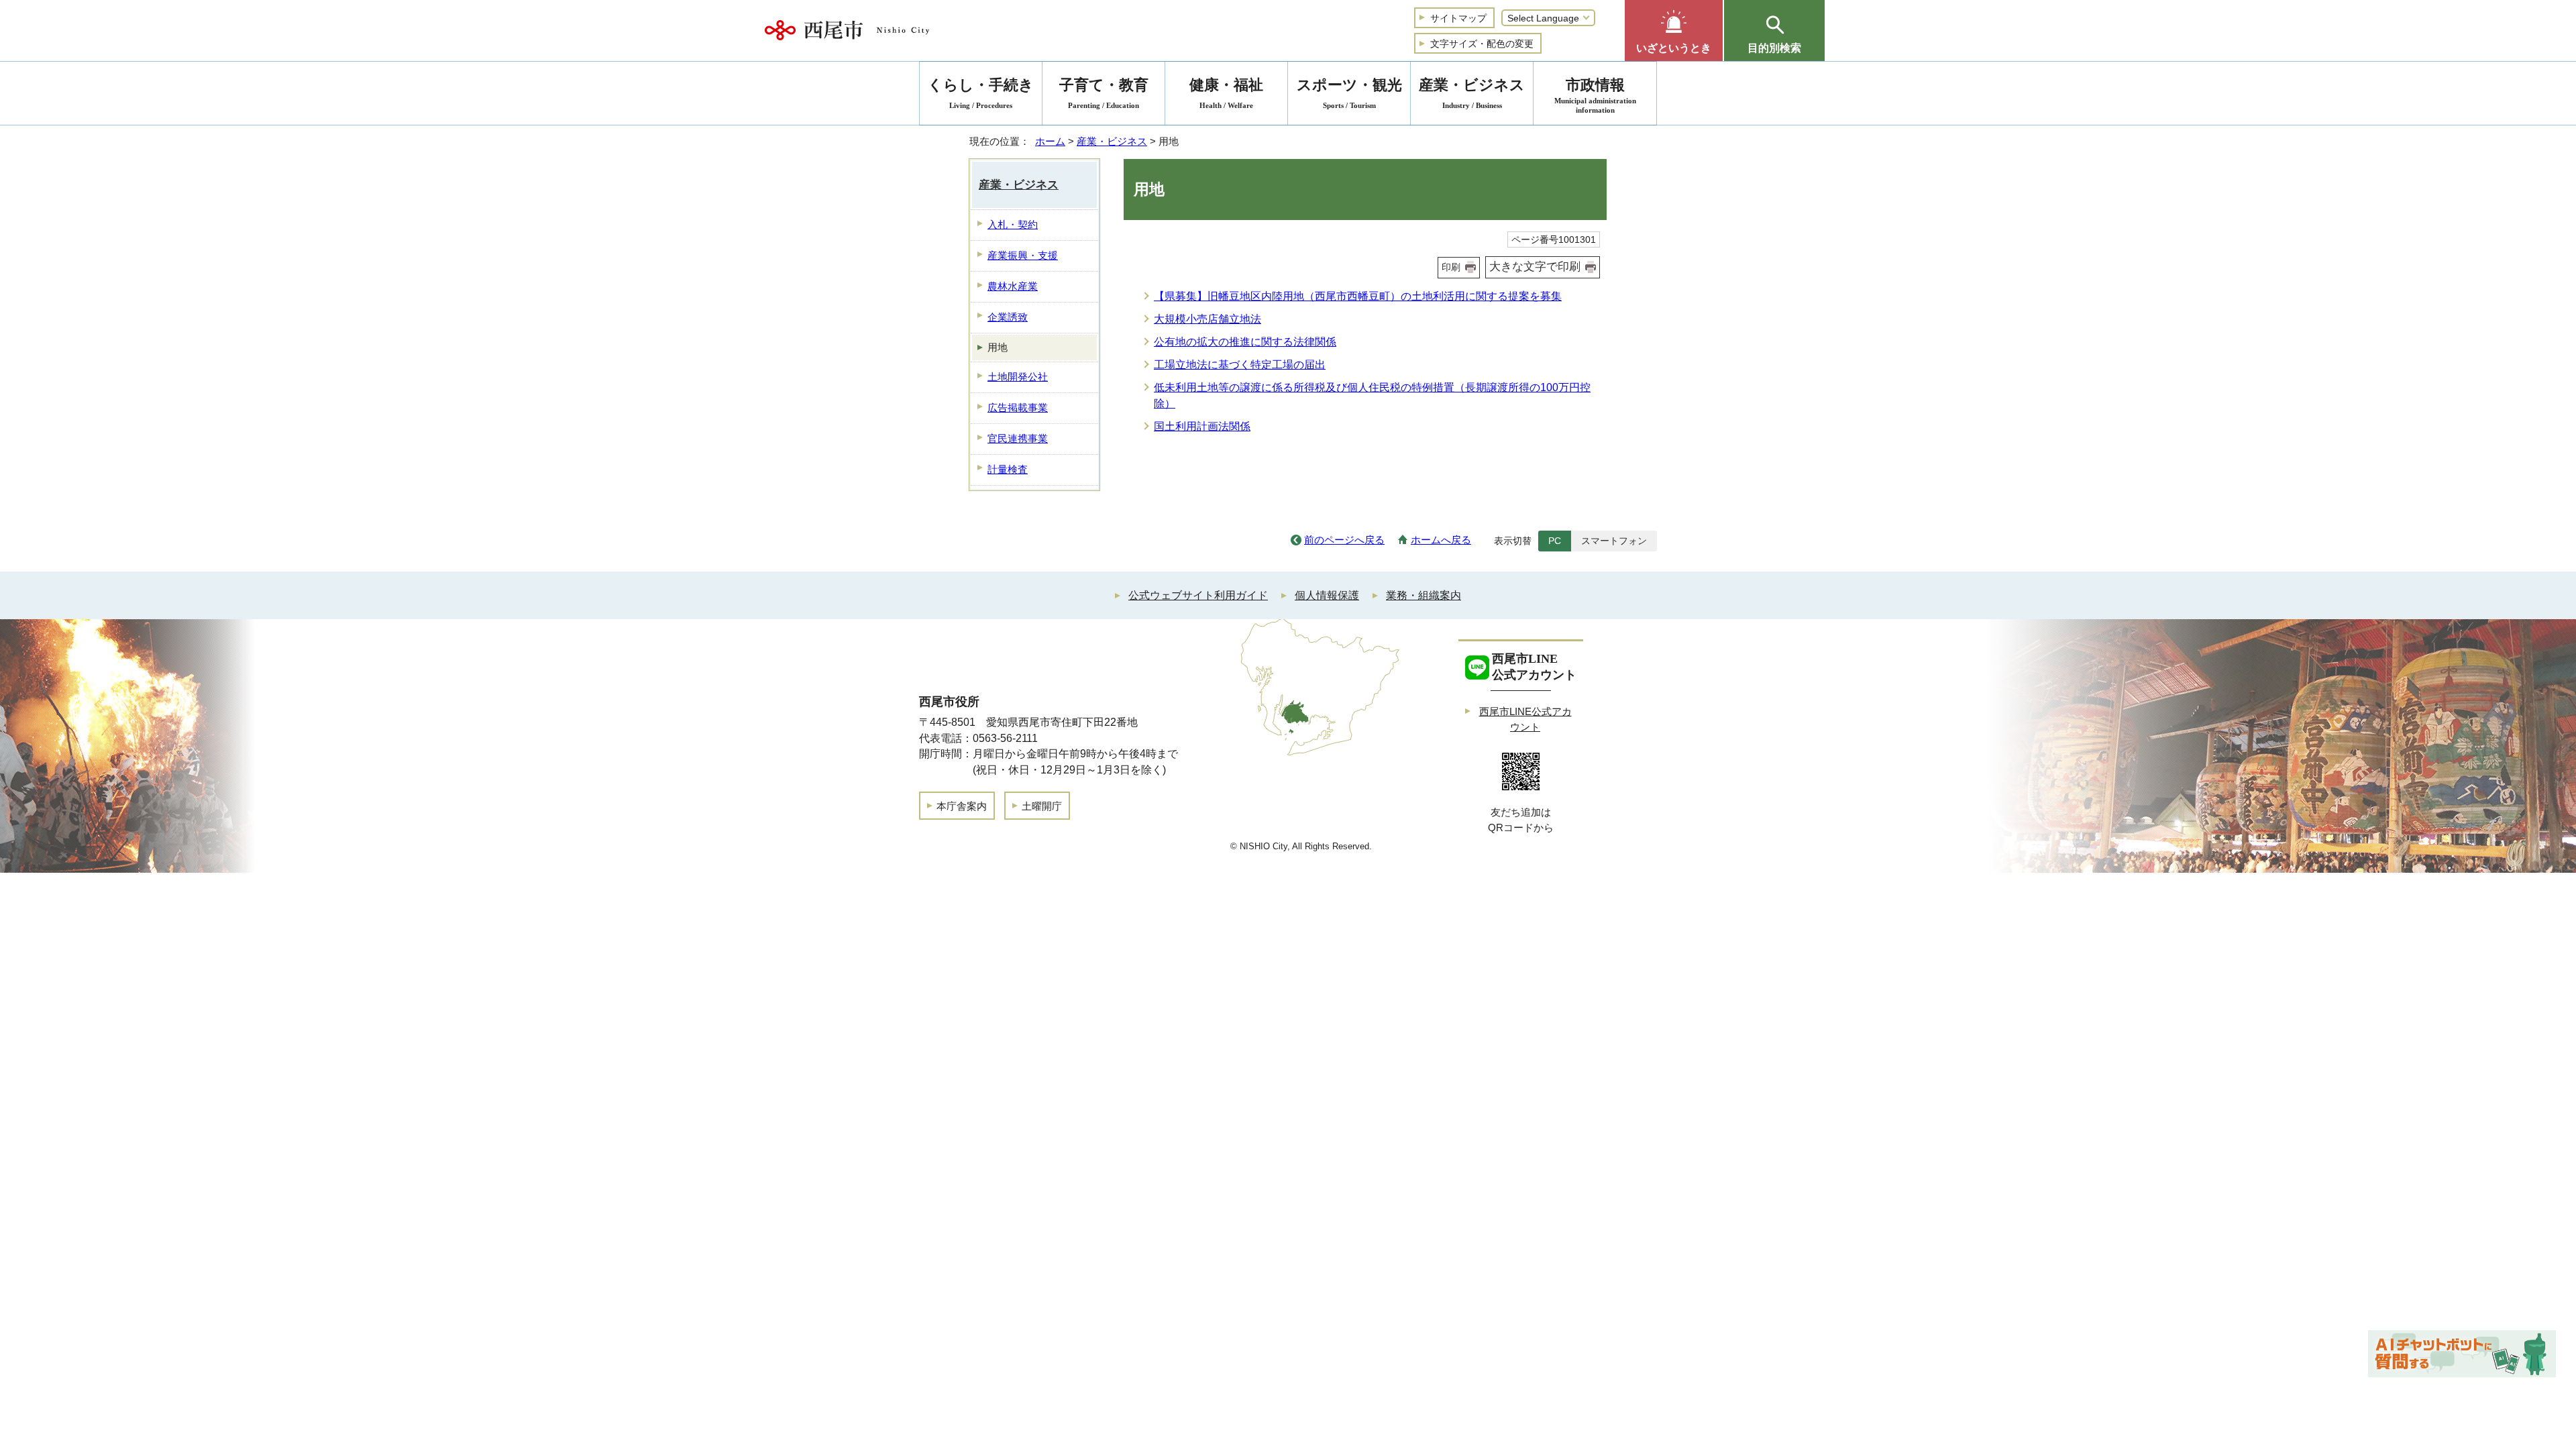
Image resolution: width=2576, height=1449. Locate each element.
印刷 (1451, 267)
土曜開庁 (1042, 806)
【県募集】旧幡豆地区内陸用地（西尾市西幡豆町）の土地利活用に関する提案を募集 (1358, 296)
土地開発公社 (1018, 377)
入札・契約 (1013, 224)
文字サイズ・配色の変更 (1482, 44)
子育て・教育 (1104, 93)
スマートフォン (1614, 541)
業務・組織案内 (1424, 595)
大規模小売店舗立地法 (1207, 319)
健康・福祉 (1226, 93)
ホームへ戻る (1441, 540)
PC (1555, 541)
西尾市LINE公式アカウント (1525, 719)
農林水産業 (1013, 286)
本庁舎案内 (962, 806)
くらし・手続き (981, 93)
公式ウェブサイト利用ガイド (1198, 595)
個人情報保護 (1327, 595)
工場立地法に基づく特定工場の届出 (1240, 365)
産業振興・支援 (1023, 255)
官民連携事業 (1018, 438)
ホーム (1050, 141)
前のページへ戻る (1344, 540)
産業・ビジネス (1112, 141)
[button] (1674, 31)
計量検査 (1008, 469)
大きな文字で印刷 (1535, 267)
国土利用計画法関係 (1202, 426)
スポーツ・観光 (1349, 93)
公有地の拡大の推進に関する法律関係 (1245, 342)
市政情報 (1595, 95)
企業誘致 (1008, 317)
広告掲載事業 (1018, 408)
